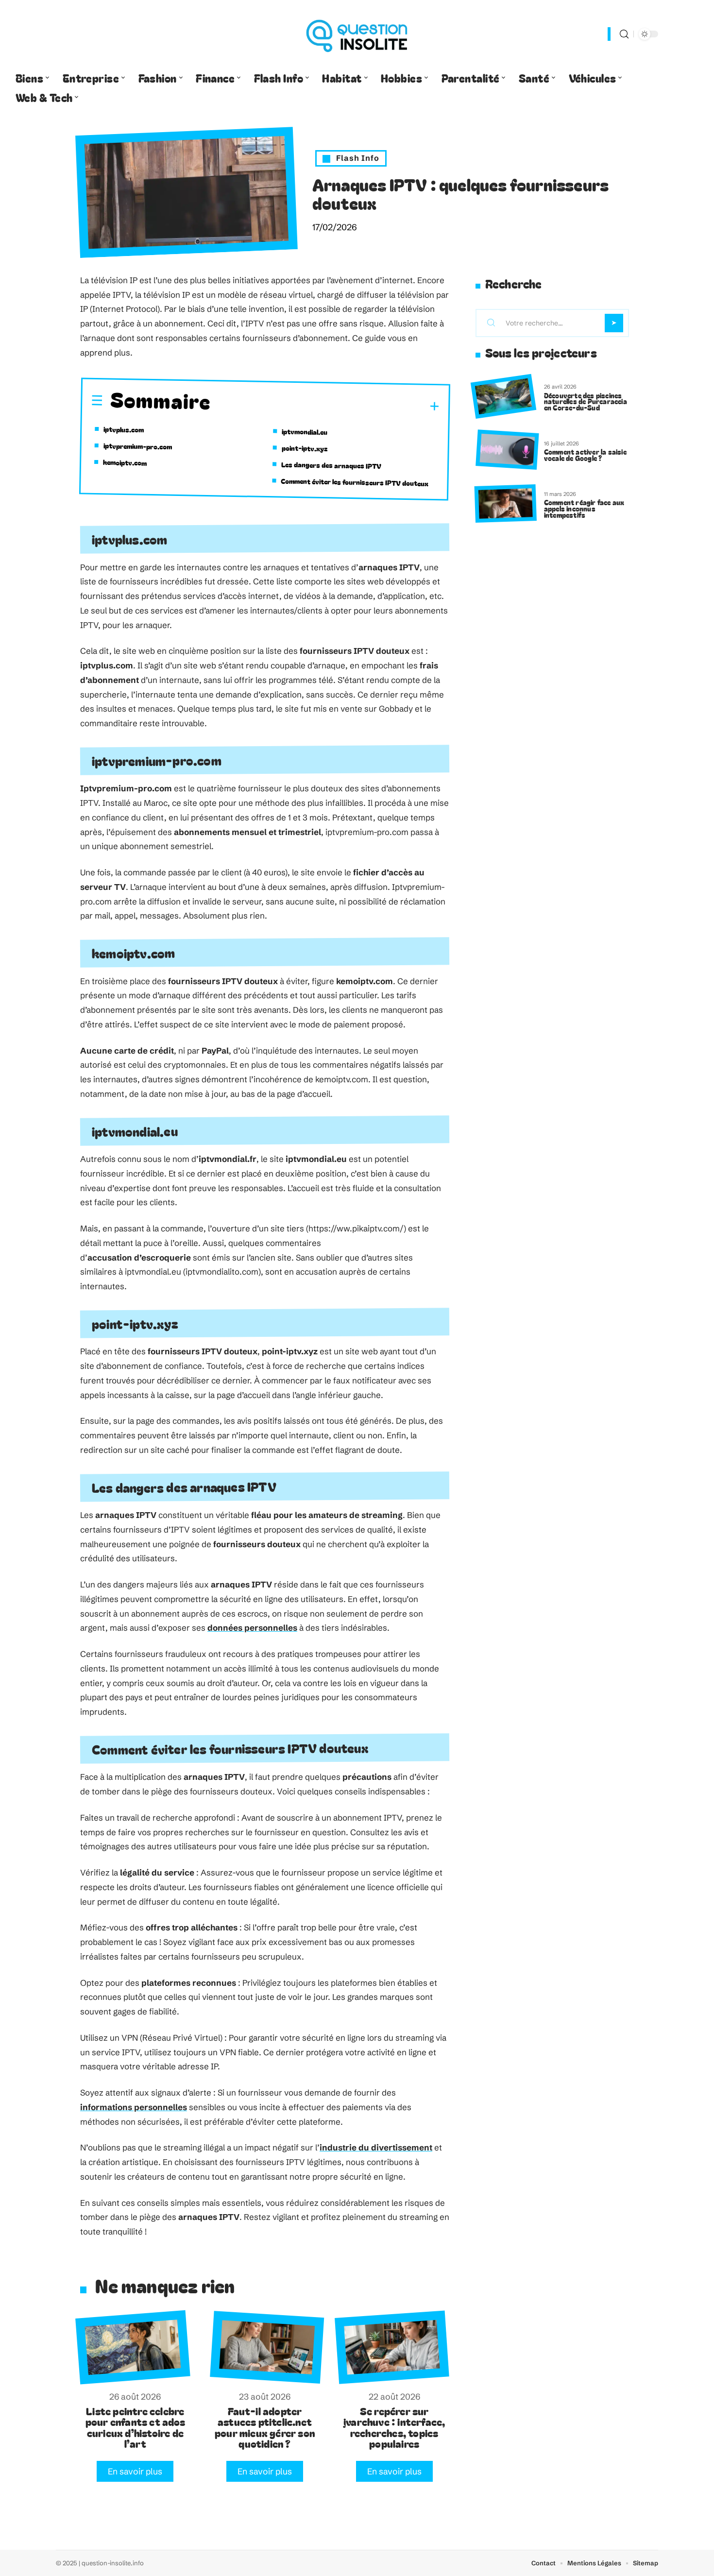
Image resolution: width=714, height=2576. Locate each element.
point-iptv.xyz (305, 448)
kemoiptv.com (125, 462)
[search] (624, 34)
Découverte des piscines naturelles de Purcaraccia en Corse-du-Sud (586, 401)
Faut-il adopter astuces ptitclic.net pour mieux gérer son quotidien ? (265, 2427)
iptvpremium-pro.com (138, 446)
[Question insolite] (357, 34)
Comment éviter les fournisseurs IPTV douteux (355, 482)
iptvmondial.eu (305, 432)
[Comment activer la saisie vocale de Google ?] (507, 450)
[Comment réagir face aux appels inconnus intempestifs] (506, 503)
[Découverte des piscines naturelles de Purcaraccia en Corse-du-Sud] (503, 397)
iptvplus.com (124, 429)
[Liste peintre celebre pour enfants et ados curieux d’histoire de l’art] (133, 2347)
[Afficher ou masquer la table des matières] (325, 405)
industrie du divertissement (376, 2147)
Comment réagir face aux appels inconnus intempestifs (584, 508)
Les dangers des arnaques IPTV (331, 465)
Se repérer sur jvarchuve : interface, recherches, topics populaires (394, 2427)
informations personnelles (134, 2107)
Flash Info (358, 158)
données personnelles (252, 1628)
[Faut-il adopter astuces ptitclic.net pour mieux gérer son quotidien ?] (267, 2347)
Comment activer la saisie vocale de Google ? (585, 455)
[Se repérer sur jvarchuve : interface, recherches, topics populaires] (392, 2347)
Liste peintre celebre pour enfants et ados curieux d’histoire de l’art (135, 2427)
